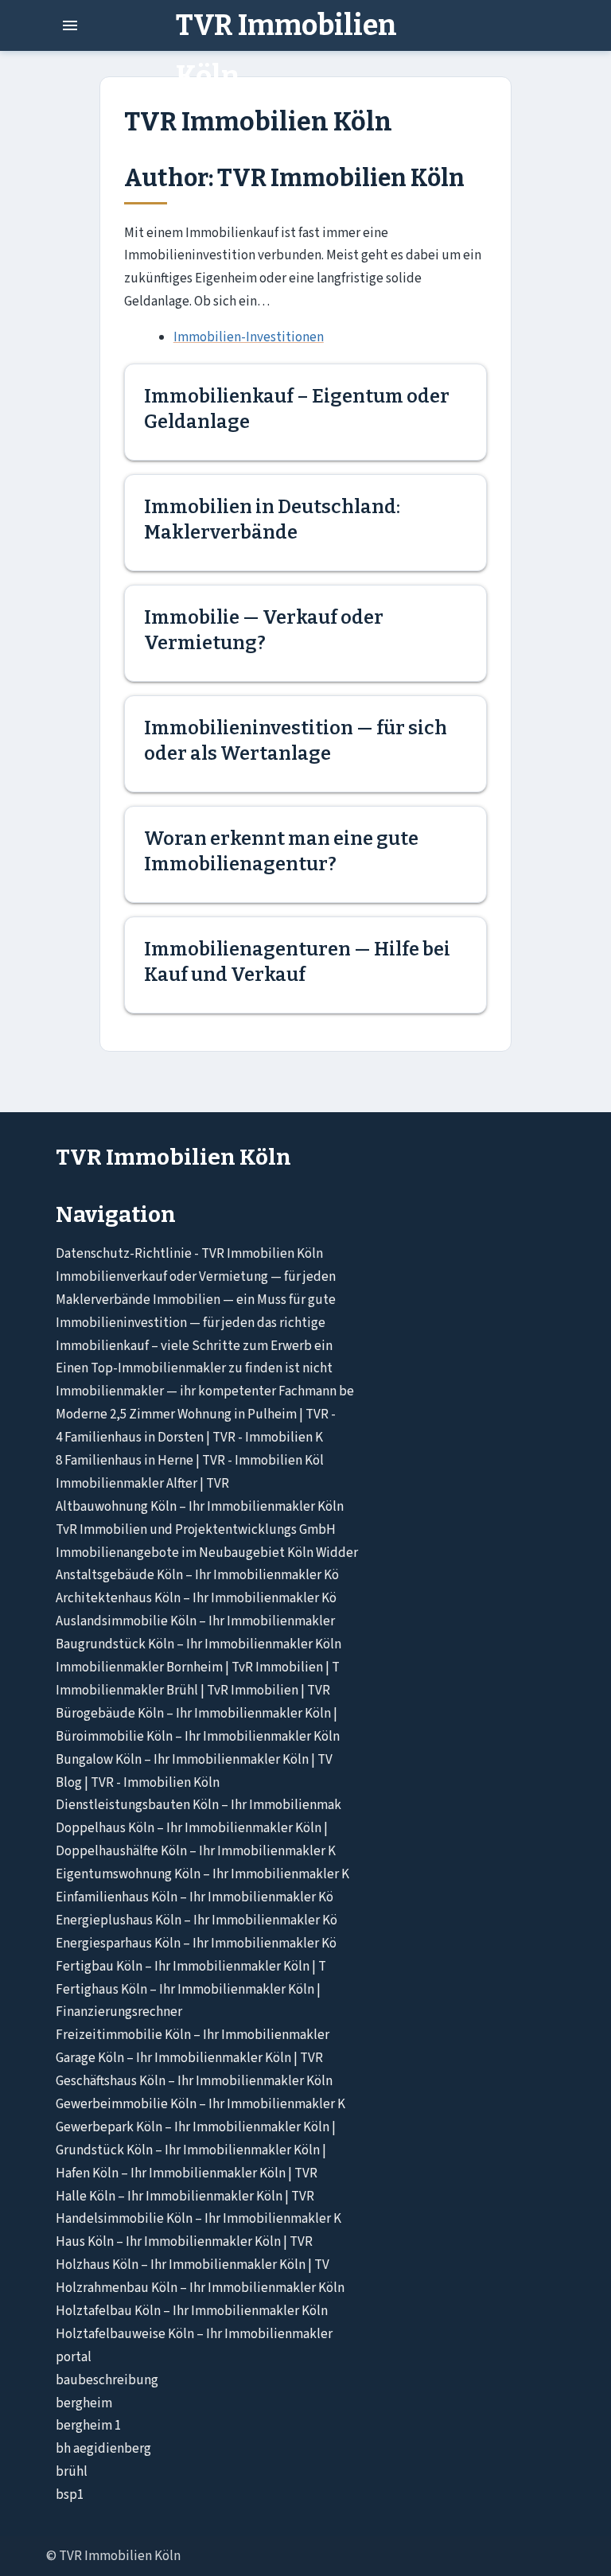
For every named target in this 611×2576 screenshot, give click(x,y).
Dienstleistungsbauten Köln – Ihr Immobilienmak (198, 1805)
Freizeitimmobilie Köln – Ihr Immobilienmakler (193, 2035)
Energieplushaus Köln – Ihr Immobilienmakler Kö (197, 1920)
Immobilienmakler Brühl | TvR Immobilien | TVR (193, 1691)
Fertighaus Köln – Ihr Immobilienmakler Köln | (188, 1990)
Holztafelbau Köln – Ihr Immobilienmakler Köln (192, 2311)
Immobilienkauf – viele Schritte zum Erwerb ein (194, 1346)
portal (74, 2357)
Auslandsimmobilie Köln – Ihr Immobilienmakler (195, 1621)
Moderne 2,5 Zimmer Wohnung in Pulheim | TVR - (196, 1414)
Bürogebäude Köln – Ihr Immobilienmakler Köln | (197, 1714)
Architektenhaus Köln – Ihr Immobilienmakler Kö (196, 1598)
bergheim (84, 2403)
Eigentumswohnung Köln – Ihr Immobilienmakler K (202, 1874)
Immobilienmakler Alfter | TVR (142, 1484)
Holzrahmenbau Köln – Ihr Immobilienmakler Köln (200, 2288)
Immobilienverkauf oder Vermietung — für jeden (196, 1277)
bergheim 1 (88, 2426)
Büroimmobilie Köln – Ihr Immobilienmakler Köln (198, 1737)
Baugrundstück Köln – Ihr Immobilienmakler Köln (198, 1644)
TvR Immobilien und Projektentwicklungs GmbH (196, 1530)
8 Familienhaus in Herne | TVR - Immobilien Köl (190, 1461)
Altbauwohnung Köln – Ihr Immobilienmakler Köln (200, 1507)
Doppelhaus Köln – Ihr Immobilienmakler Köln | (192, 1828)
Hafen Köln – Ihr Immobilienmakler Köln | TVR (187, 2173)
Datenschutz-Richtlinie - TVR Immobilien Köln (189, 1254)
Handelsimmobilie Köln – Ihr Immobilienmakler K (198, 2219)
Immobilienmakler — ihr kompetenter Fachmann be (205, 1391)
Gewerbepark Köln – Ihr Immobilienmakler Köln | (196, 2127)
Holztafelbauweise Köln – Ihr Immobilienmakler (194, 2334)
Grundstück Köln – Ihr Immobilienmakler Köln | (191, 2150)
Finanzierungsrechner (119, 2012)
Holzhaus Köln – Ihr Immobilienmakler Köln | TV (193, 2265)
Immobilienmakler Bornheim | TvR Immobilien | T (198, 1667)
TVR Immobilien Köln (286, 51)
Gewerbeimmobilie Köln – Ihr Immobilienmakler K (200, 2104)
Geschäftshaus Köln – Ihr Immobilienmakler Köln (194, 2081)
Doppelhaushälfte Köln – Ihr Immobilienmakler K (196, 1851)
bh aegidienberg (103, 2449)
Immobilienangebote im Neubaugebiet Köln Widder (207, 1553)
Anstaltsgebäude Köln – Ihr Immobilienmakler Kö (197, 1575)
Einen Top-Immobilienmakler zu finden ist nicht (194, 1368)
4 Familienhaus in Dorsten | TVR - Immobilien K (189, 1438)
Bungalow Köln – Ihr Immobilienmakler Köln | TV (194, 1760)
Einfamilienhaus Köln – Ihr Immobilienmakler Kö (195, 1897)
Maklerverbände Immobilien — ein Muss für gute (196, 1300)
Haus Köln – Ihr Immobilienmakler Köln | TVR (184, 2242)
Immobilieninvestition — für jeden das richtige (191, 1323)
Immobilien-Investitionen (249, 337)
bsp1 (70, 2495)
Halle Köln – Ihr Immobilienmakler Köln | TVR (185, 2197)
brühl (72, 2472)
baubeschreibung (107, 2380)
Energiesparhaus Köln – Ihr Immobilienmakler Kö (196, 1944)
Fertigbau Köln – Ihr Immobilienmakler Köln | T (191, 1967)
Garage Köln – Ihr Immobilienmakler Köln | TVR (189, 2058)
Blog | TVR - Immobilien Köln (138, 1783)
